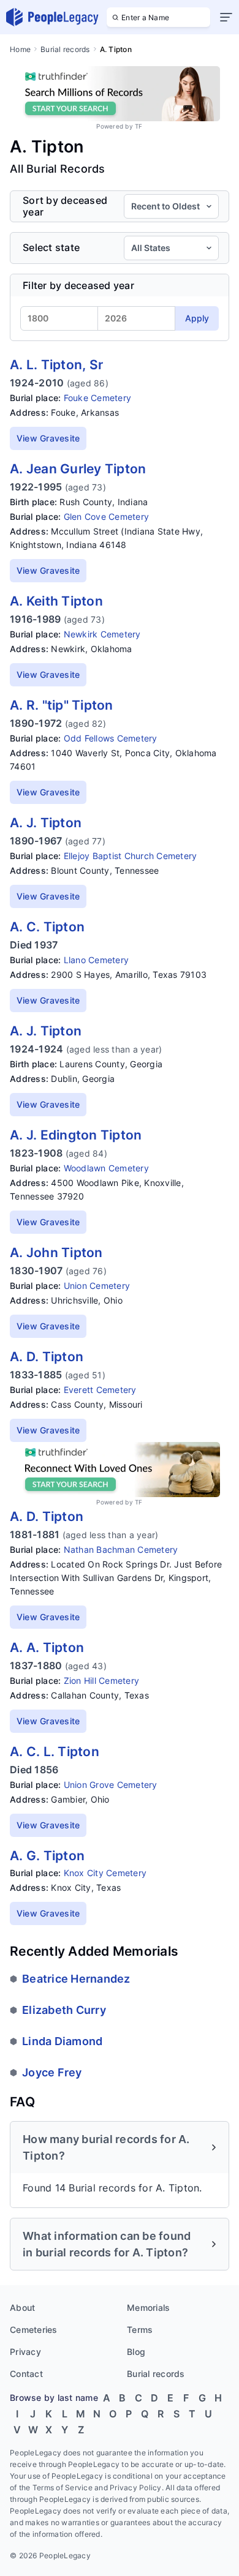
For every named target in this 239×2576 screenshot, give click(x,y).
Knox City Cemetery (105, 1873)
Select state (51, 248)
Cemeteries (34, 2330)
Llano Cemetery (97, 960)
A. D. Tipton (47, 1357)
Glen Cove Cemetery (107, 516)
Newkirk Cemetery (102, 634)
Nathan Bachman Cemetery (121, 1549)
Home (20, 49)
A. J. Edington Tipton (76, 1135)
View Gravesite (48, 438)
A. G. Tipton (47, 1856)
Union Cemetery (97, 1286)
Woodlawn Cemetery (106, 1168)
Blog (136, 2352)
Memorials (148, 2308)
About (22, 2308)
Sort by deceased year (65, 206)
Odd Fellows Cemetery (111, 738)
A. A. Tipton (47, 1647)
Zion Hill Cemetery (102, 1680)
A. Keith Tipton (56, 601)
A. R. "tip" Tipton (62, 705)
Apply (197, 318)
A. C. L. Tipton (55, 1752)
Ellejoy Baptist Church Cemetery (131, 856)
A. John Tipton (56, 1252)
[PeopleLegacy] (53, 17)
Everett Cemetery (100, 1390)
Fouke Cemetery (98, 398)
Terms (140, 2330)
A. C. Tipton (47, 927)
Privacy (25, 2352)
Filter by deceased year (78, 285)
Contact (26, 2374)
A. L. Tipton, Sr (56, 365)
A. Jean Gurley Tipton (78, 469)
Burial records (65, 49)
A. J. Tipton (46, 823)
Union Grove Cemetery (111, 1785)
